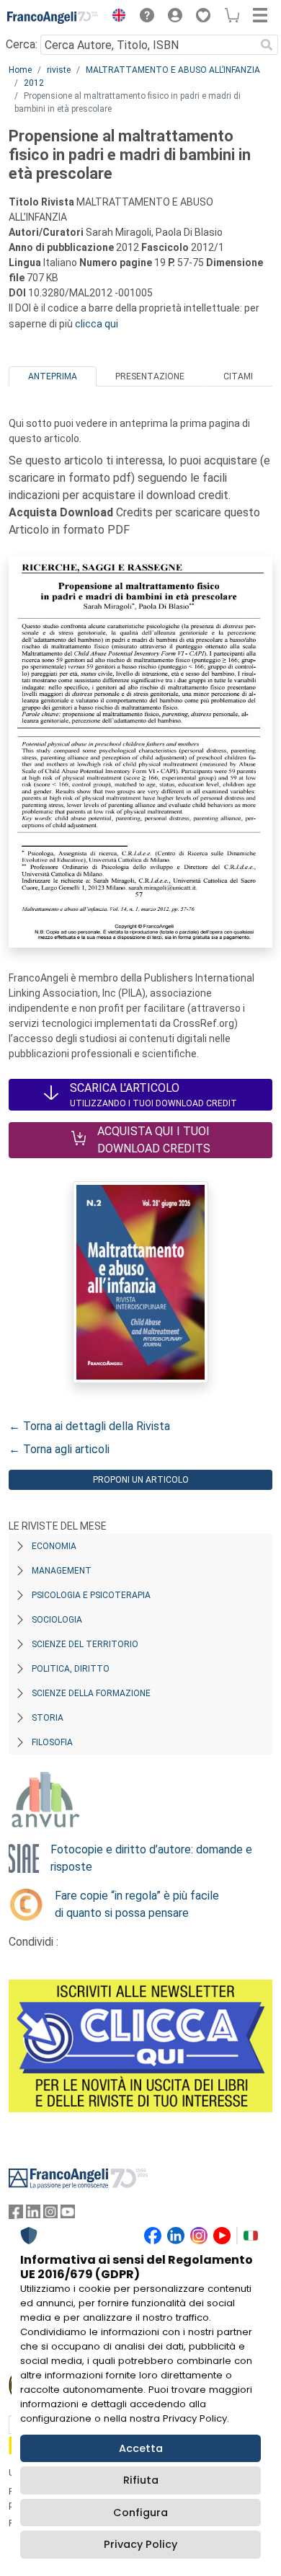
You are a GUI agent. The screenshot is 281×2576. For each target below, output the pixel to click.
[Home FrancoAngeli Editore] (53, 17)
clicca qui (97, 324)
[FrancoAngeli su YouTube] (68, 2215)
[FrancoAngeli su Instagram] (50, 2215)
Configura (140, 2513)
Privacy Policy (140, 2544)
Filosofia (52, 1742)
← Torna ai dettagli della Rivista (89, 1426)
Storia (48, 1718)
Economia (54, 1546)
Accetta (141, 2448)
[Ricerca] (267, 45)
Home (20, 70)
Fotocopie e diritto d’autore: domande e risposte (151, 1858)
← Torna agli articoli (59, 1449)
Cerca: (22, 44)
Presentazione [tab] (150, 376)
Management (62, 1571)
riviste (59, 70)
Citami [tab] (238, 376)
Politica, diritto (71, 1669)
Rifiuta (141, 2480)
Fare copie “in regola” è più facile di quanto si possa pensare (137, 1904)
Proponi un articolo (141, 1480)
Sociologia (57, 1620)
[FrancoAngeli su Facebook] (16, 2215)
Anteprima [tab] (53, 376)
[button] (115, 17)
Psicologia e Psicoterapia (91, 1595)
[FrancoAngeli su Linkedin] (33, 2215)
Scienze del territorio (85, 1644)
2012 (34, 83)
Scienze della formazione (91, 1693)
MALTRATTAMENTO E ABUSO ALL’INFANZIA (173, 70)
